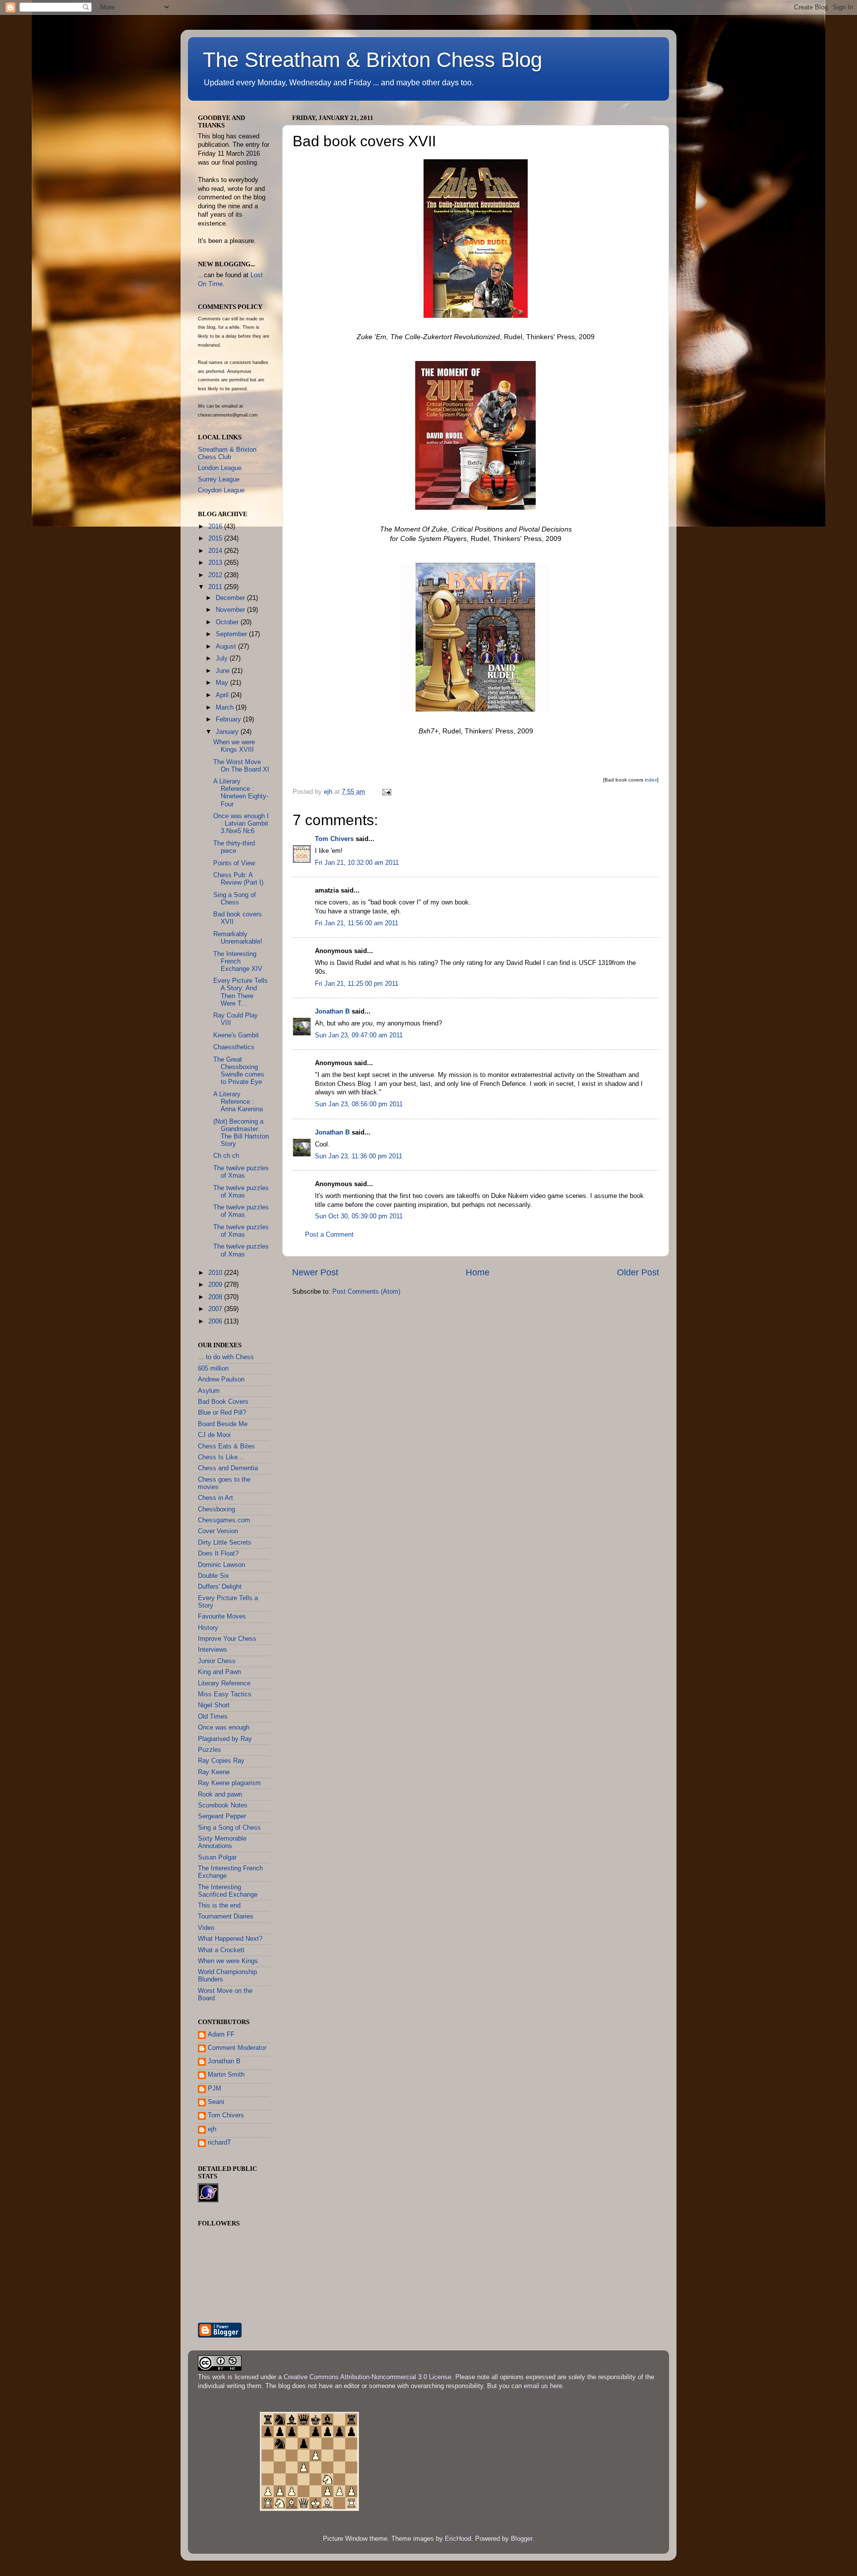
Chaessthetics (234, 1047)
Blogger (521, 2539)
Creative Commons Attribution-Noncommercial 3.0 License (367, 2377)
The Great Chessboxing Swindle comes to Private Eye (239, 1071)
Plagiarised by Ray (225, 1739)
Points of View (234, 863)
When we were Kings (228, 1961)
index (651, 780)
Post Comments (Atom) (366, 1292)
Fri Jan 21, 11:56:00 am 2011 (357, 923)
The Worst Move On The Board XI (241, 766)
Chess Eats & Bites (226, 1446)
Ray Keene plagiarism (229, 1783)
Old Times (213, 1717)
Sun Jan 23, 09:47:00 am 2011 (359, 1035)
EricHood (458, 2539)
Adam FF (221, 2035)
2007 (216, 1309)
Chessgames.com (224, 1520)
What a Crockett (221, 1950)
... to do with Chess (226, 1357)
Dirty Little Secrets (225, 1543)
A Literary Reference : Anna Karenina (238, 1102)
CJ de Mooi (214, 1435)
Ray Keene (214, 1772)
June (224, 671)
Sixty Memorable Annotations (222, 1842)
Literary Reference (224, 1683)
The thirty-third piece (234, 847)
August (227, 647)
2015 (216, 539)
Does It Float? (218, 1554)
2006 (216, 1321)
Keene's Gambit (236, 1035)
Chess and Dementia (228, 1468)
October (228, 622)
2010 (216, 1273)
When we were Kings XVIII (234, 746)
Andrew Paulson (221, 1379)
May (223, 683)
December (231, 598)
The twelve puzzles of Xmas (241, 1172)
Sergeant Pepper (222, 1816)
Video (206, 1928)
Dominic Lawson (221, 1565)
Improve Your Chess (227, 1639)
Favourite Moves (222, 1617)
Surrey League (219, 479)
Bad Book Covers (223, 1402)
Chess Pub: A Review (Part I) (238, 879)
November (231, 610)
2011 (216, 587)
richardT (219, 2143)
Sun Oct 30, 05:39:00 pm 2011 (359, 1216)
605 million (213, 1369)
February (229, 719)
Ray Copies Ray (221, 1761)
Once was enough (224, 1728)
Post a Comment (329, 1235)
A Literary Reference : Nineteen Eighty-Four (241, 793)
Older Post (638, 1272)
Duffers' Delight (220, 1587)
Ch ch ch (226, 1156)
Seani (216, 2102)
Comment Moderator (237, 2048)
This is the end (219, 1906)
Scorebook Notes (223, 1805)
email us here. (544, 2386)
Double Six (214, 1576)
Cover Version (218, 1531)
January (228, 732)
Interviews (213, 1650)
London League (220, 468)
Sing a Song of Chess (235, 899)
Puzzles (210, 1750)
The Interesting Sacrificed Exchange (228, 1891)
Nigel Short (214, 1705)
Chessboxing (216, 1509)
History (208, 1628)
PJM (214, 2089)
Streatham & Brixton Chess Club (227, 453)
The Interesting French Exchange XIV (238, 961)
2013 (216, 563)
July (223, 659)
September (232, 634)
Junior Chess (217, 1661)
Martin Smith (226, 2075)
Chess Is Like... (221, 1457)
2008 (216, 1297)
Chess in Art (215, 1498)
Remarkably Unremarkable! (238, 938)
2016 (216, 527)
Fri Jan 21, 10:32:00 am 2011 (357, 863)
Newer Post (315, 1272)
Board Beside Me (223, 1424)
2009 (216, 1285)
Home (478, 1272)
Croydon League (221, 490)
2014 (216, 551)
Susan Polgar (217, 1857)
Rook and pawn (220, 1795)
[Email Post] (386, 792)
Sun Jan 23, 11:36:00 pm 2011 (359, 1156)
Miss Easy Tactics (225, 1694)
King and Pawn (219, 1672)
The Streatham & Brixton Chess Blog (372, 60)
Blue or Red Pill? (222, 1413)
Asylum (209, 1391)
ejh (212, 2129)
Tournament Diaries (226, 1917)
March (226, 708)
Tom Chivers (334, 839)
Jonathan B (332, 1012)
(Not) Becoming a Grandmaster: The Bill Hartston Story (241, 1133)
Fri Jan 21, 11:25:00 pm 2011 (357, 984)
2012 (216, 575)
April (223, 695)
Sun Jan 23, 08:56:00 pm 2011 (359, 1104)
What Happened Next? (230, 1939)
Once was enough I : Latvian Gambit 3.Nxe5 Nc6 (241, 824)
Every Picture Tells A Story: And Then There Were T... (241, 992)
